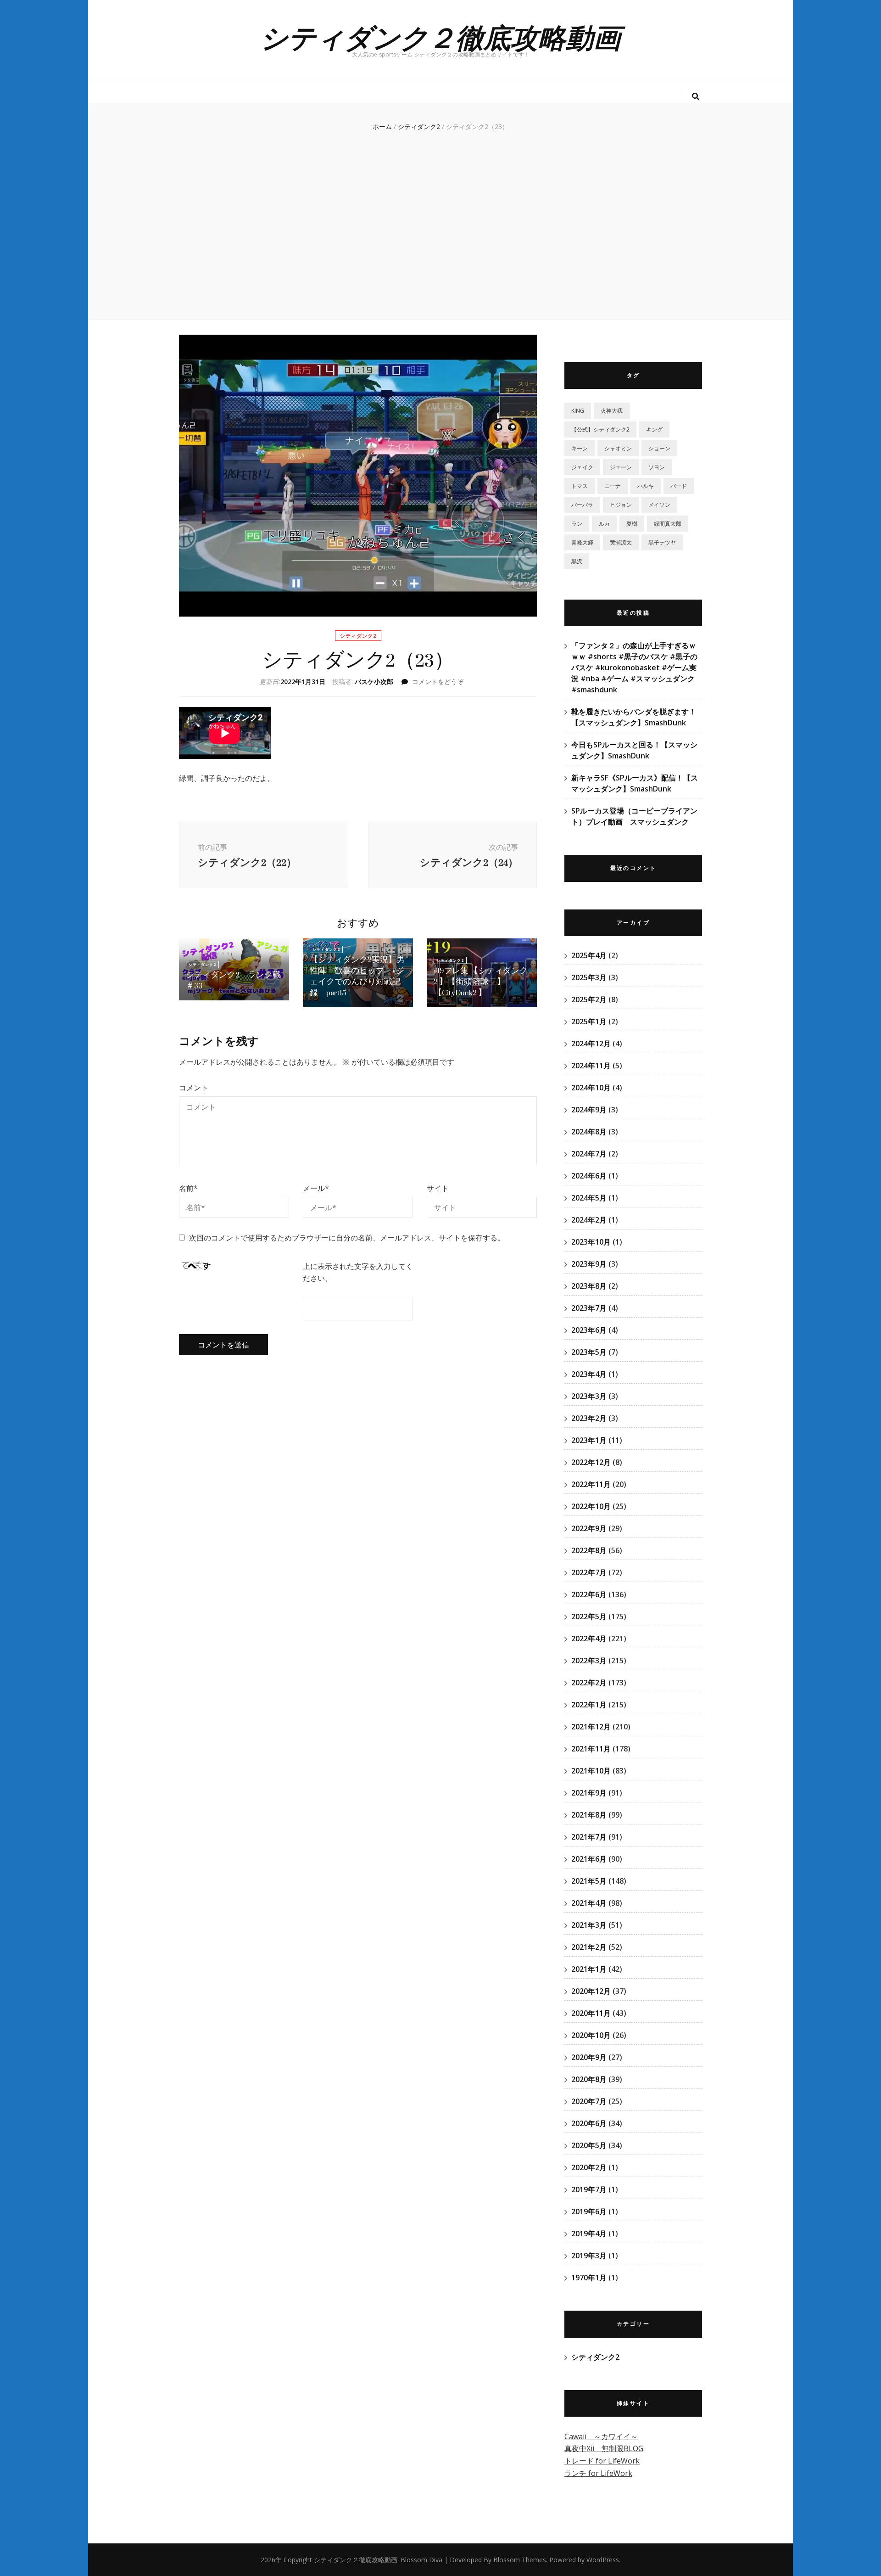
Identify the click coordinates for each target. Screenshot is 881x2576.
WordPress (603, 2560)
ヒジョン (621, 505)
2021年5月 (589, 1881)
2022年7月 (589, 1572)
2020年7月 (589, 2101)
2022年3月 (589, 1661)
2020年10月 (591, 2035)
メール (316, 1188)
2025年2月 (589, 999)
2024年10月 (591, 1088)
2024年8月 (589, 1132)
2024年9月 (589, 1110)
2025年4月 (589, 955)
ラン (577, 524)
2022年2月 (589, 1683)
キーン (580, 448)
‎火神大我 (612, 411)
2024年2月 (589, 1220)
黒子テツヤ (662, 542)
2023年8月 (589, 1286)
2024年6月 (589, 1176)
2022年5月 (589, 1616)
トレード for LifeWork (602, 2461)
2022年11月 (591, 1484)
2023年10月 (591, 1242)
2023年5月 (589, 1352)
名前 (188, 1188)
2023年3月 (589, 1396)
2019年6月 (589, 2211)
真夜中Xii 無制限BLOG (604, 2448)
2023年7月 (589, 1308)
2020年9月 (589, 2057)
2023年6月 (589, 1330)
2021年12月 (591, 1727)
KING (578, 411)
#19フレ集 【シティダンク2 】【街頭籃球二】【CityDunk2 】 (481, 982)
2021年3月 (589, 1925)
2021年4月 (589, 1903)
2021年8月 (589, 1815)
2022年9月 (589, 1528)
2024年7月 (589, 1154)
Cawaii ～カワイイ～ (601, 2436)
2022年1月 (589, 1705)
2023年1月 (589, 1440)
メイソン (659, 505)
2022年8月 (589, 1550)
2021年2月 (589, 1947)
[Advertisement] (440, 232)
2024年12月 (591, 1044)
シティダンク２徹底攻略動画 (440, 36)
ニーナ (613, 486)
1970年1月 (589, 2278)
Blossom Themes (520, 2560)
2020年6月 (589, 2123)
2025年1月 (589, 1021)
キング (654, 429)
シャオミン (618, 448)
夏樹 (632, 524)
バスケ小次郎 (374, 682)
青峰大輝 (582, 542)
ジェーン (621, 467)
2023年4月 (589, 1374)
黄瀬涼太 (621, 542)
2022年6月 (589, 1594)
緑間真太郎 (668, 524)
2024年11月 (591, 1066)
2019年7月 (589, 2189)
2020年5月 (589, 2145)
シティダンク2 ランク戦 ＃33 (237, 980)
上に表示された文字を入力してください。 (358, 1272)
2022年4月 (589, 1639)
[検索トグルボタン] (696, 97)
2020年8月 (589, 2079)
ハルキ (646, 486)
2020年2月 (589, 2167)
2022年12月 (591, 1462)
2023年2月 (589, 1418)
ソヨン (657, 467)
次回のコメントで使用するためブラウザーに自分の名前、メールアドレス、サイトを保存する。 (347, 1238)
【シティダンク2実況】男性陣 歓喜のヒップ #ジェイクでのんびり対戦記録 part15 (357, 976)
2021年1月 (589, 1969)
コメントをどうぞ (438, 682)
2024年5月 (589, 1198)
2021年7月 (589, 1837)
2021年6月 (589, 1859)
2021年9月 (589, 1793)
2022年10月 (591, 1506)
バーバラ (582, 505)
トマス (580, 486)
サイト (438, 1188)
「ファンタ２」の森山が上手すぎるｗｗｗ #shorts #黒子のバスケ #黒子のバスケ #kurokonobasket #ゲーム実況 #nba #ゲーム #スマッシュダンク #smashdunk (634, 668)
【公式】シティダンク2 (600, 429)
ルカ (604, 524)
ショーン (659, 448)
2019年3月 (589, 2256)
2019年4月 (589, 2234)
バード (679, 486)
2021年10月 (591, 1771)
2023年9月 (589, 1264)
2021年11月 (591, 1749)
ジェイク (582, 467)
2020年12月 (591, 1991)
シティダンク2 (358, 636)
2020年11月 (591, 2013)
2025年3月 (589, 977)
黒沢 (577, 561)
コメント (194, 1088)
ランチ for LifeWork (598, 2473)
